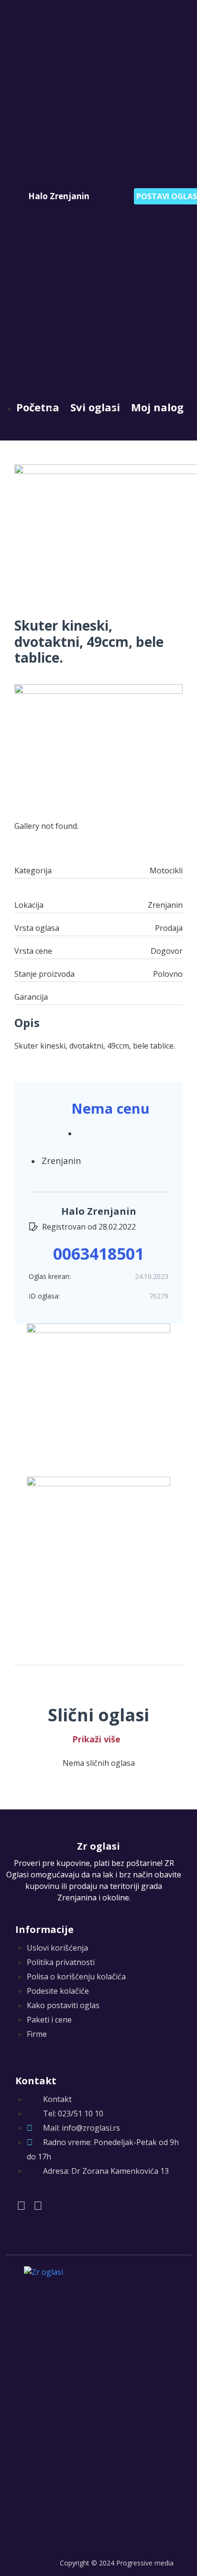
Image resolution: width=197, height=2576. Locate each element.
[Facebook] (21, 2205)
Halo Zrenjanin (59, 196)
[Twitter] (38, 2205)
